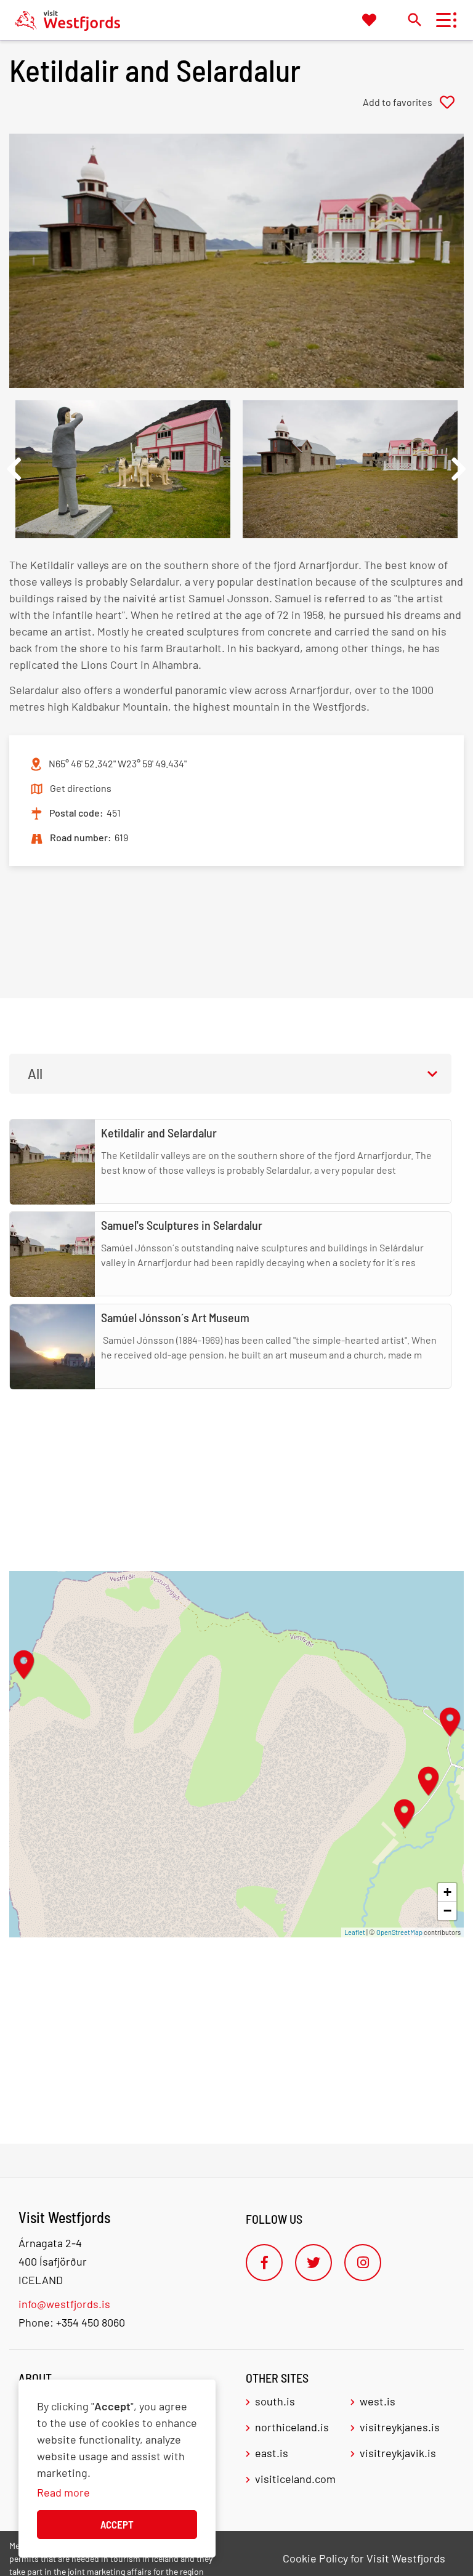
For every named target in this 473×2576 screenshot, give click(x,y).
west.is (378, 2401)
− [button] (447, 1911)
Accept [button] (117, 2524)
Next (459, 469)
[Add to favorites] (413, 102)
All (35, 1073)
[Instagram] (363, 2263)
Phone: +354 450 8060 (72, 2322)
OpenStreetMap (399, 1932)
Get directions (81, 788)
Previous (14, 469)
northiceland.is (292, 2427)
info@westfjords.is (64, 2304)
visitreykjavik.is (398, 2453)
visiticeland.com (295, 2479)
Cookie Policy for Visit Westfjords (364, 2558)
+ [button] (447, 1892)
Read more (63, 2492)
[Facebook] (264, 2263)
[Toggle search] (414, 19)
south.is (275, 2401)
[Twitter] (313, 2263)
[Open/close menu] (443, 20)
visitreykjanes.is (400, 2427)
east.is (272, 2453)
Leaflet (355, 1932)
